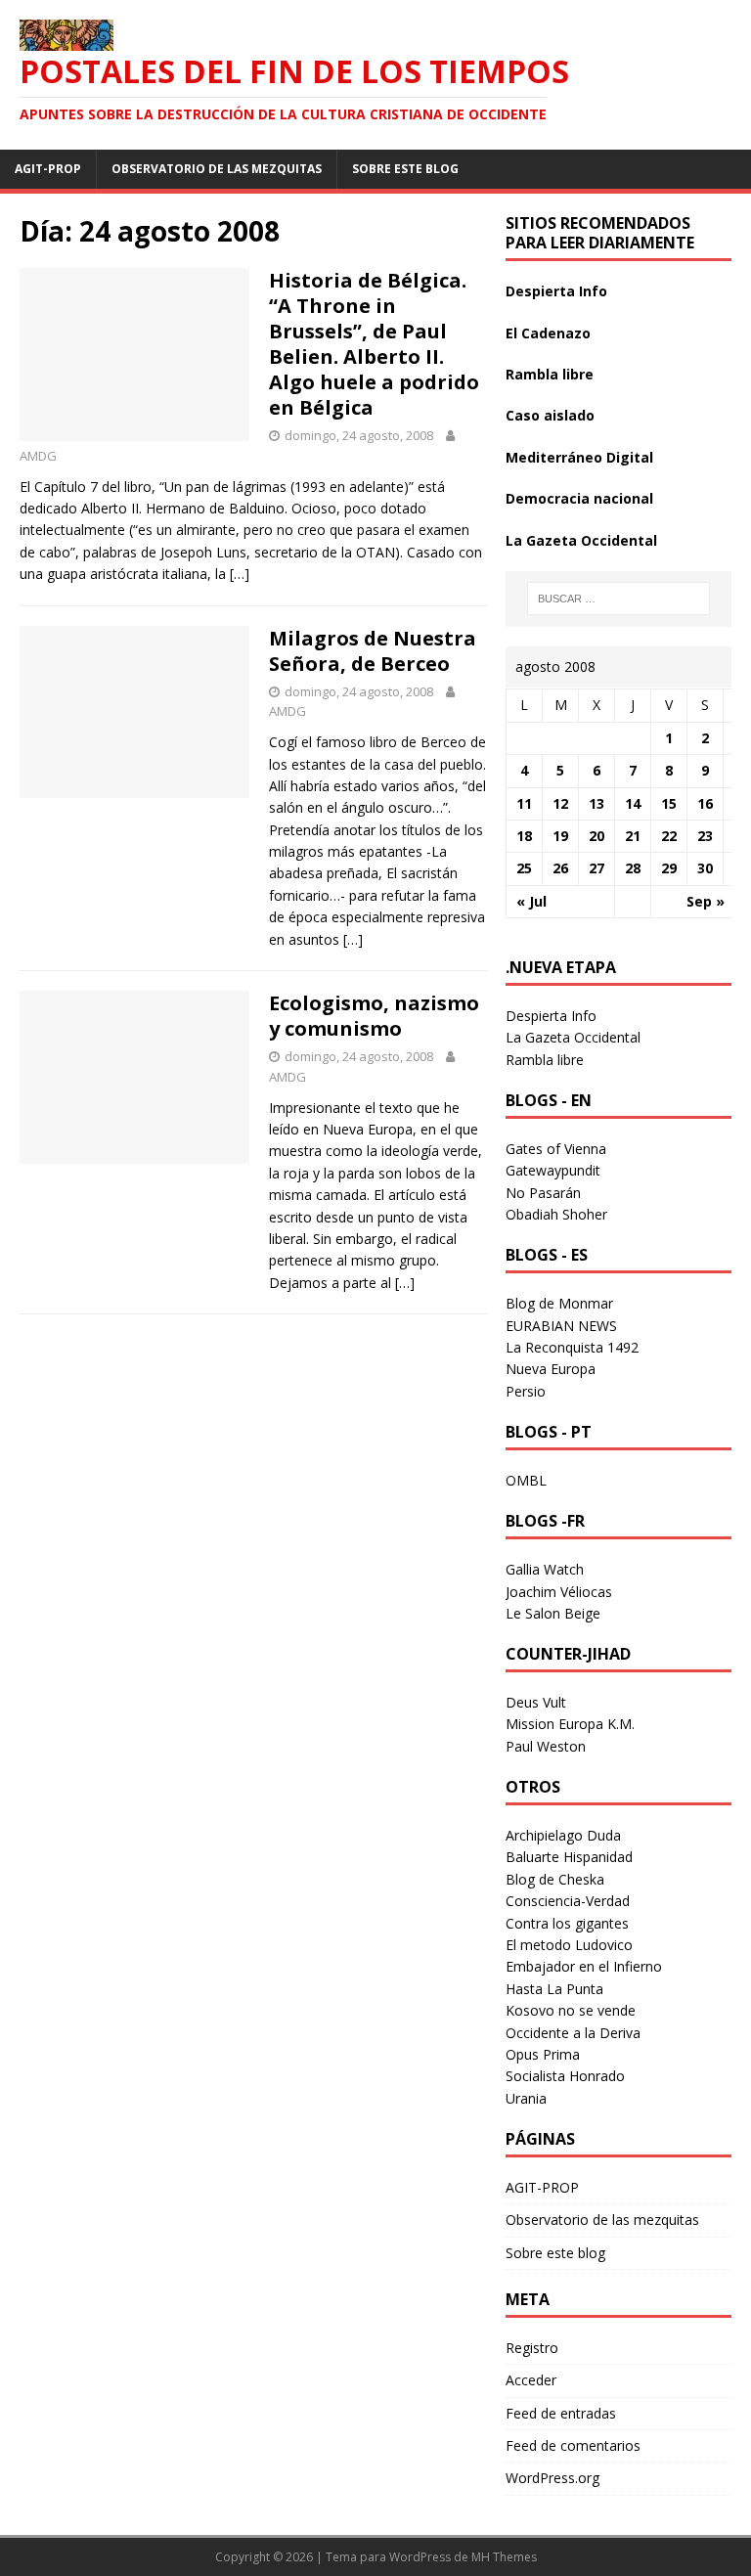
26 (560, 868)
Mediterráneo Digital (579, 457)
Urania (526, 2098)
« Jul (531, 901)
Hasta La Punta (554, 1989)
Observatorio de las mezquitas (217, 169)
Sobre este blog (405, 169)
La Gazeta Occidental (581, 540)
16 (705, 803)
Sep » (706, 901)
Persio (526, 1391)
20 (596, 836)
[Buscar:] (618, 599)
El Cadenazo (548, 333)
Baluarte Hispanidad (569, 1857)
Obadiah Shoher (556, 1214)
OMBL (526, 1480)
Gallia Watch (545, 1569)
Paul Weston (546, 1746)
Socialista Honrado (565, 2076)
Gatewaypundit (553, 1170)
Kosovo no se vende (571, 2010)
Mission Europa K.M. (570, 1724)
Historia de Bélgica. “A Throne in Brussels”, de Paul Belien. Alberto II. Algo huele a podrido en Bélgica (374, 344)
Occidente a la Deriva (573, 2033)
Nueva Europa (551, 1369)
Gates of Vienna (556, 1149)
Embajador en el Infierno (584, 1966)
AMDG (38, 456)
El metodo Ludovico (569, 1945)
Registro (532, 2348)
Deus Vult (536, 1702)
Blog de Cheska (555, 1879)
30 (705, 868)
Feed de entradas (561, 2413)
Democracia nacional (579, 498)
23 (705, 836)
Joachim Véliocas (559, 1592)
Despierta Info (556, 291)
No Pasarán (543, 1193)
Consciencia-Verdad (568, 1901)
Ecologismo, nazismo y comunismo (374, 1016)
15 (669, 803)
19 (560, 836)
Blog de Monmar (559, 1303)
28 (633, 868)
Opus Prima (543, 2054)
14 (633, 803)
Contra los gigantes (567, 1923)
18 (524, 836)
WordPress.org (552, 2478)
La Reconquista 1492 (572, 1347)
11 (524, 803)
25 (524, 868)
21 (633, 836)
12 (560, 803)
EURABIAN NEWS (561, 1326)
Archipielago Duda (563, 1835)
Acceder (531, 2380)
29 (669, 868)
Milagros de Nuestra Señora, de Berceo (373, 651)
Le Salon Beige (553, 1613)
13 (596, 803)
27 (596, 868)
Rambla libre (550, 374)
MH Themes (504, 2557)
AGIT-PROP (48, 169)
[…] (240, 574)
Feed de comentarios (573, 2445)
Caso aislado (550, 415)
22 (669, 836)
